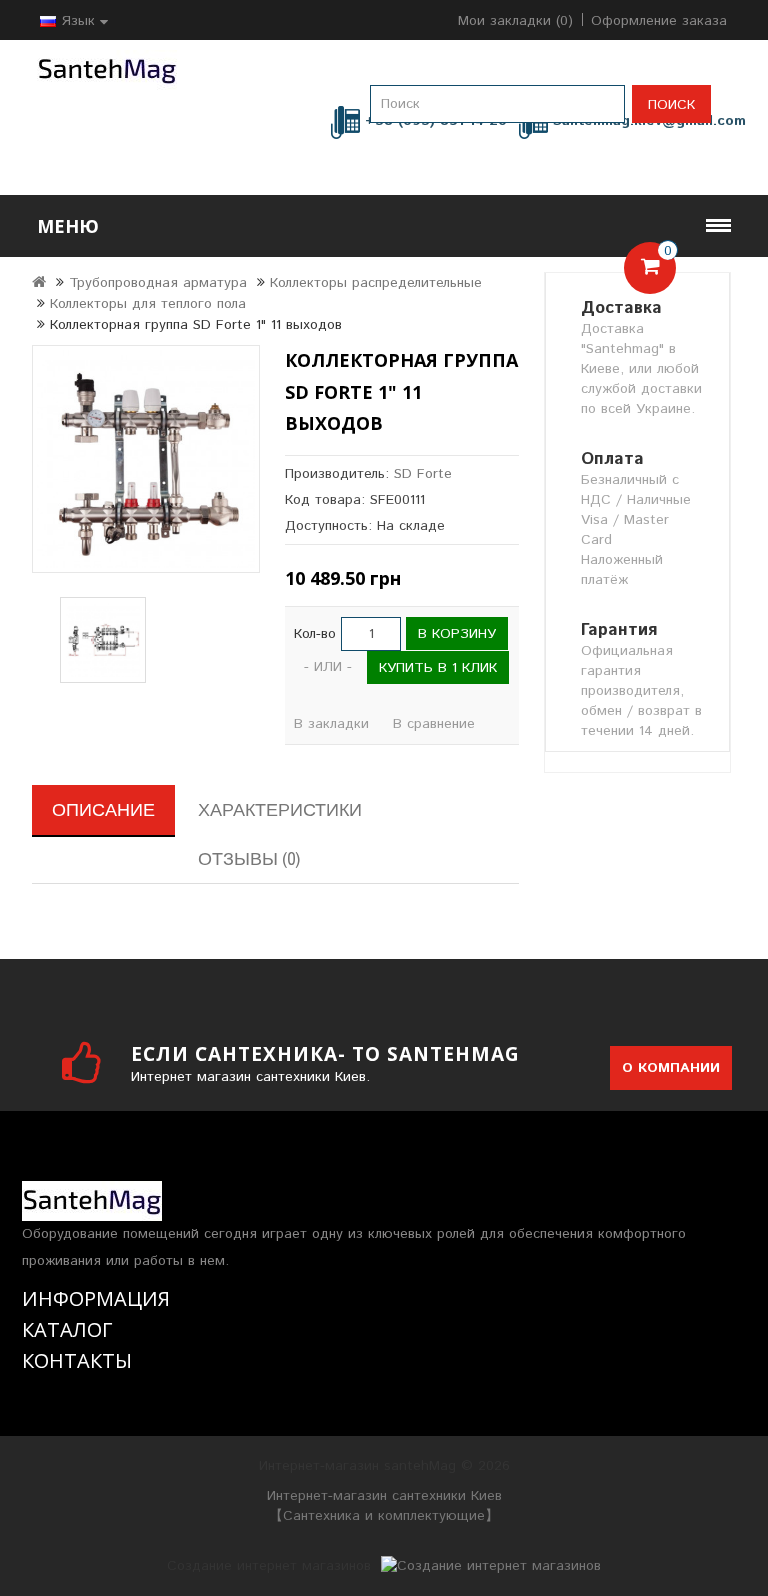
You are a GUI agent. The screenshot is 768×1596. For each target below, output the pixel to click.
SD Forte (423, 474)
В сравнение (434, 724)
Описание (103, 809)
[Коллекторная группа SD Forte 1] (146, 459)
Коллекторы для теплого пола (148, 304)
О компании (671, 1068)
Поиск (671, 105)
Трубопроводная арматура (158, 283)
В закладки (331, 724)
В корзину (457, 634)
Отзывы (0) (249, 858)
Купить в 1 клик (438, 668)
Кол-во (315, 634)
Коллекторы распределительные (376, 283)
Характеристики (280, 809)
